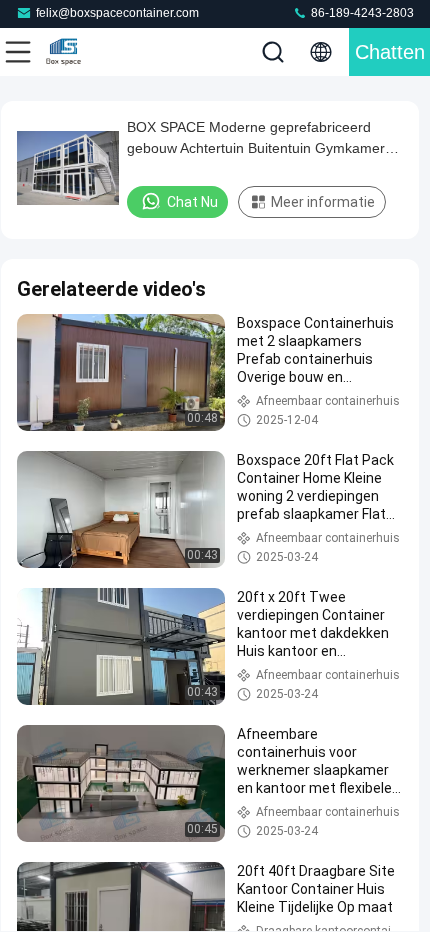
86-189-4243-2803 (361, 13)
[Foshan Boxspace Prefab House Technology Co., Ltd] (84, 52)
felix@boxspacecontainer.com (117, 13)
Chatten (390, 52)
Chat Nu (192, 202)
